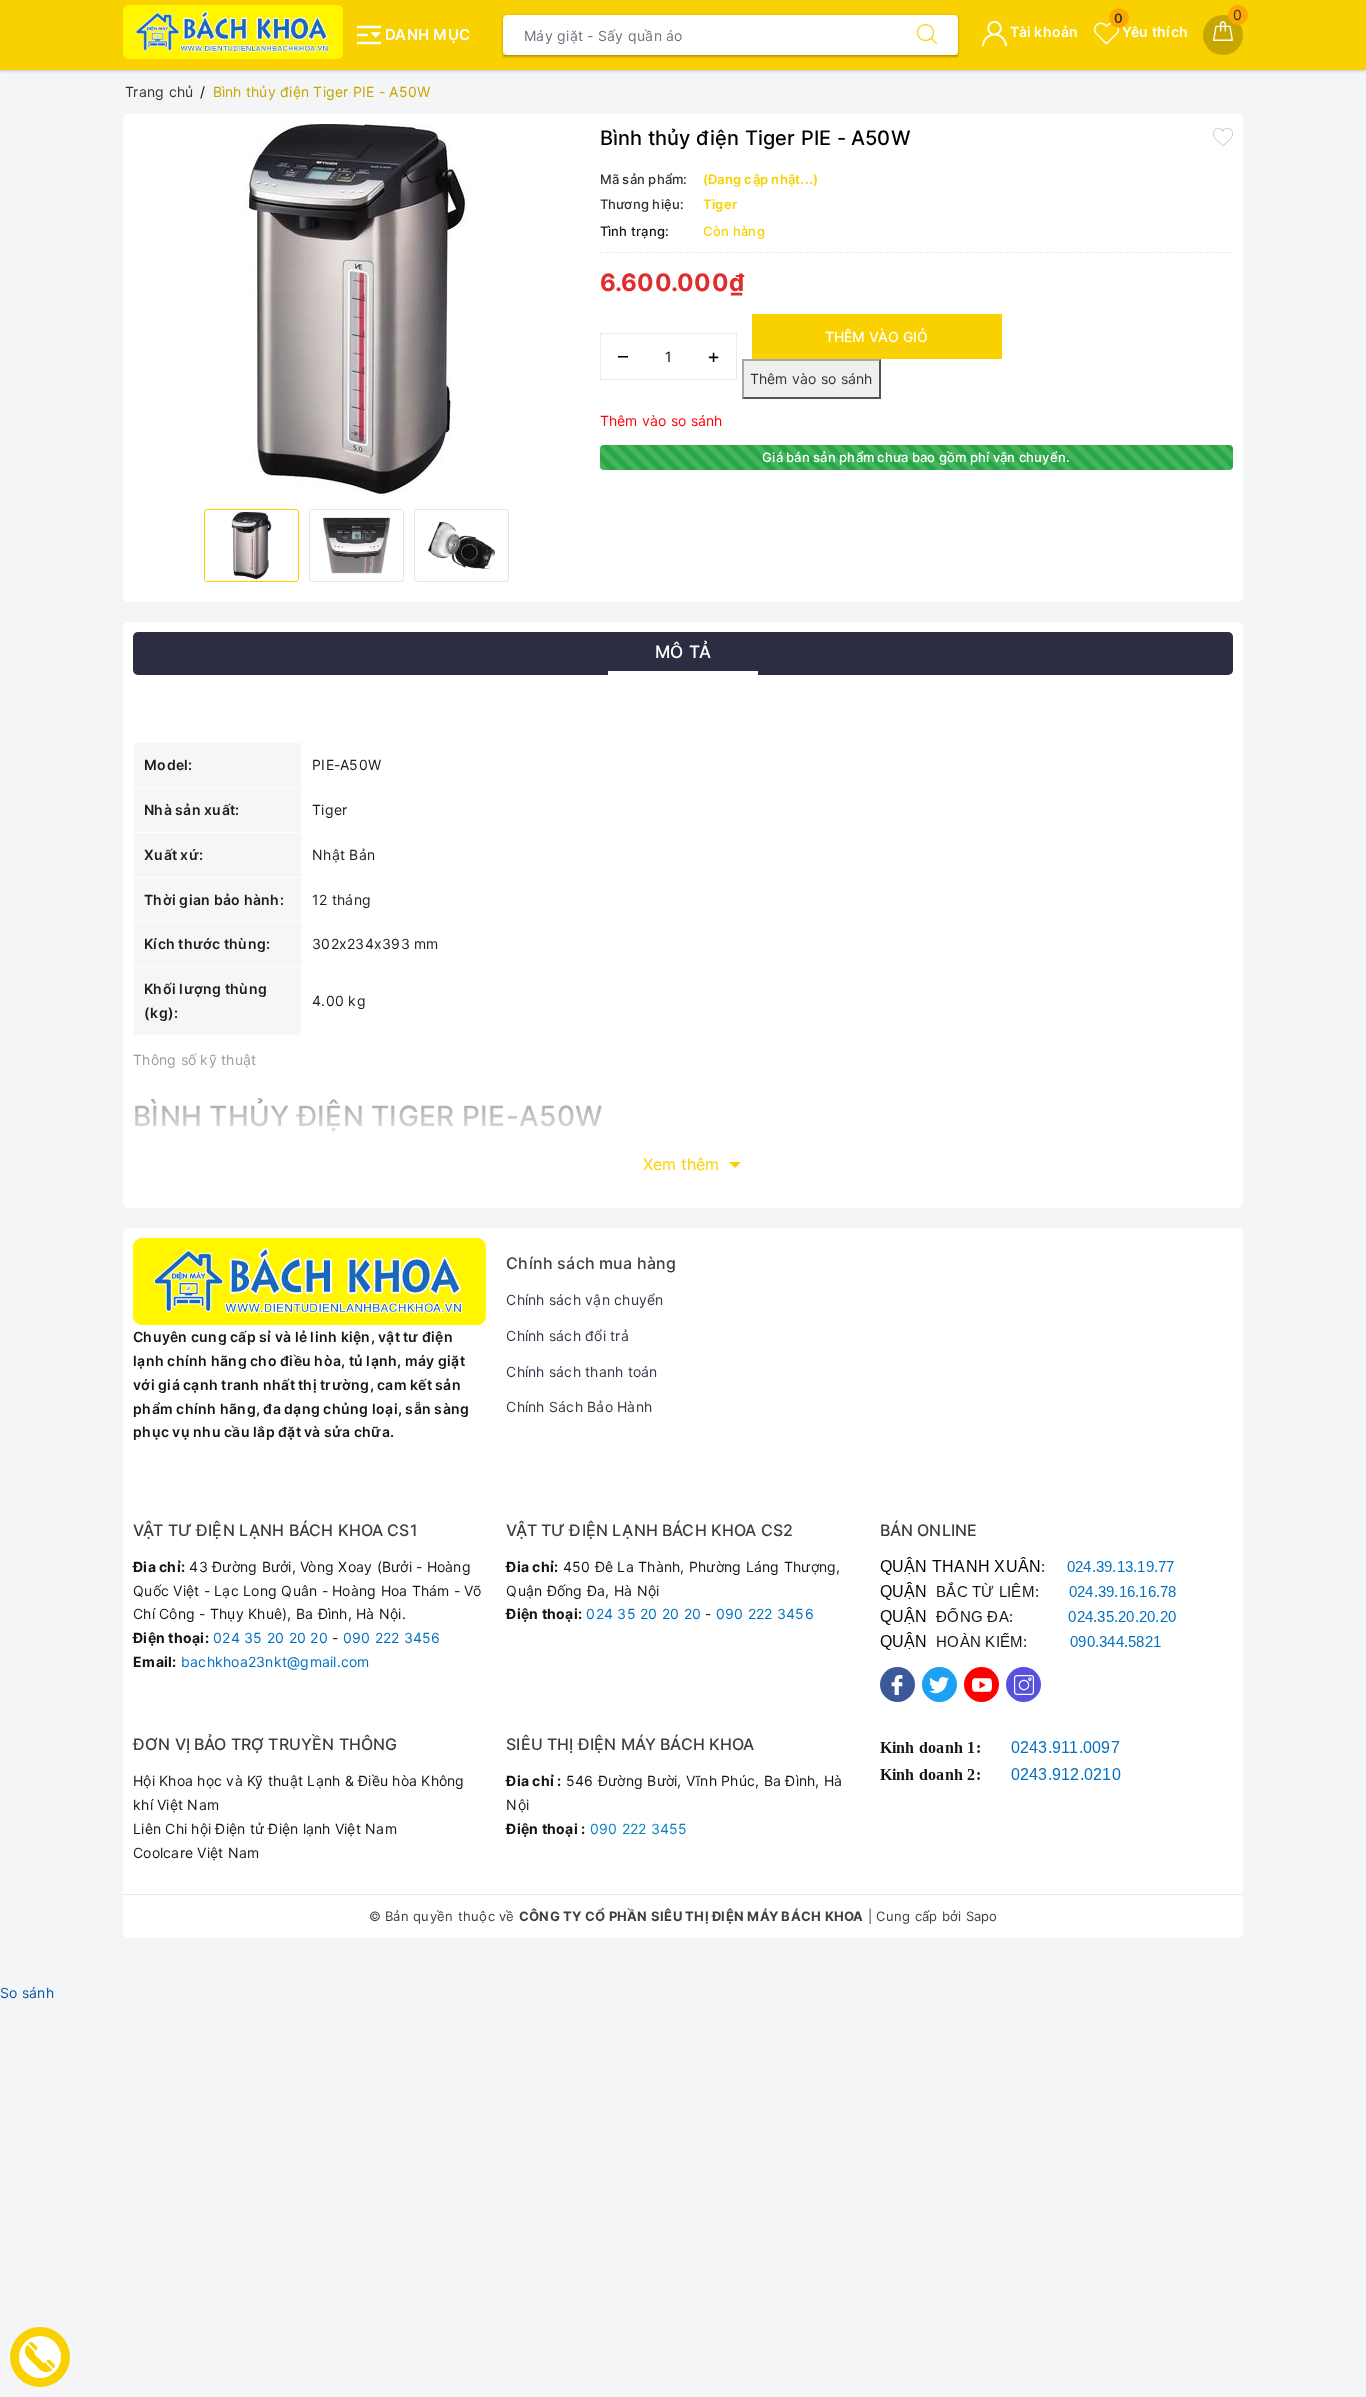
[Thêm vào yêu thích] (1223, 136)
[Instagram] (1023, 1684)
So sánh (27, 1992)
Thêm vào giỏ (876, 336)
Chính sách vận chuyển (584, 1299)
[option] (356, 309)
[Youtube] (981, 1684)
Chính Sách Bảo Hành (579, 1406)
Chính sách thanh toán (581, 1371)
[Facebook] (897, 1684)
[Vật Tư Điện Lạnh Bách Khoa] (233, 32)
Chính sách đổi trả (567, 1335)
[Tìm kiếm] (927, 35)
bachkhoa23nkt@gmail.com (275, 1661)
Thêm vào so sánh (661, 420)
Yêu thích (1151, 31)
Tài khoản (1043, 31)
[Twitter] (939, 1684)
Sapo (982, 1916)
